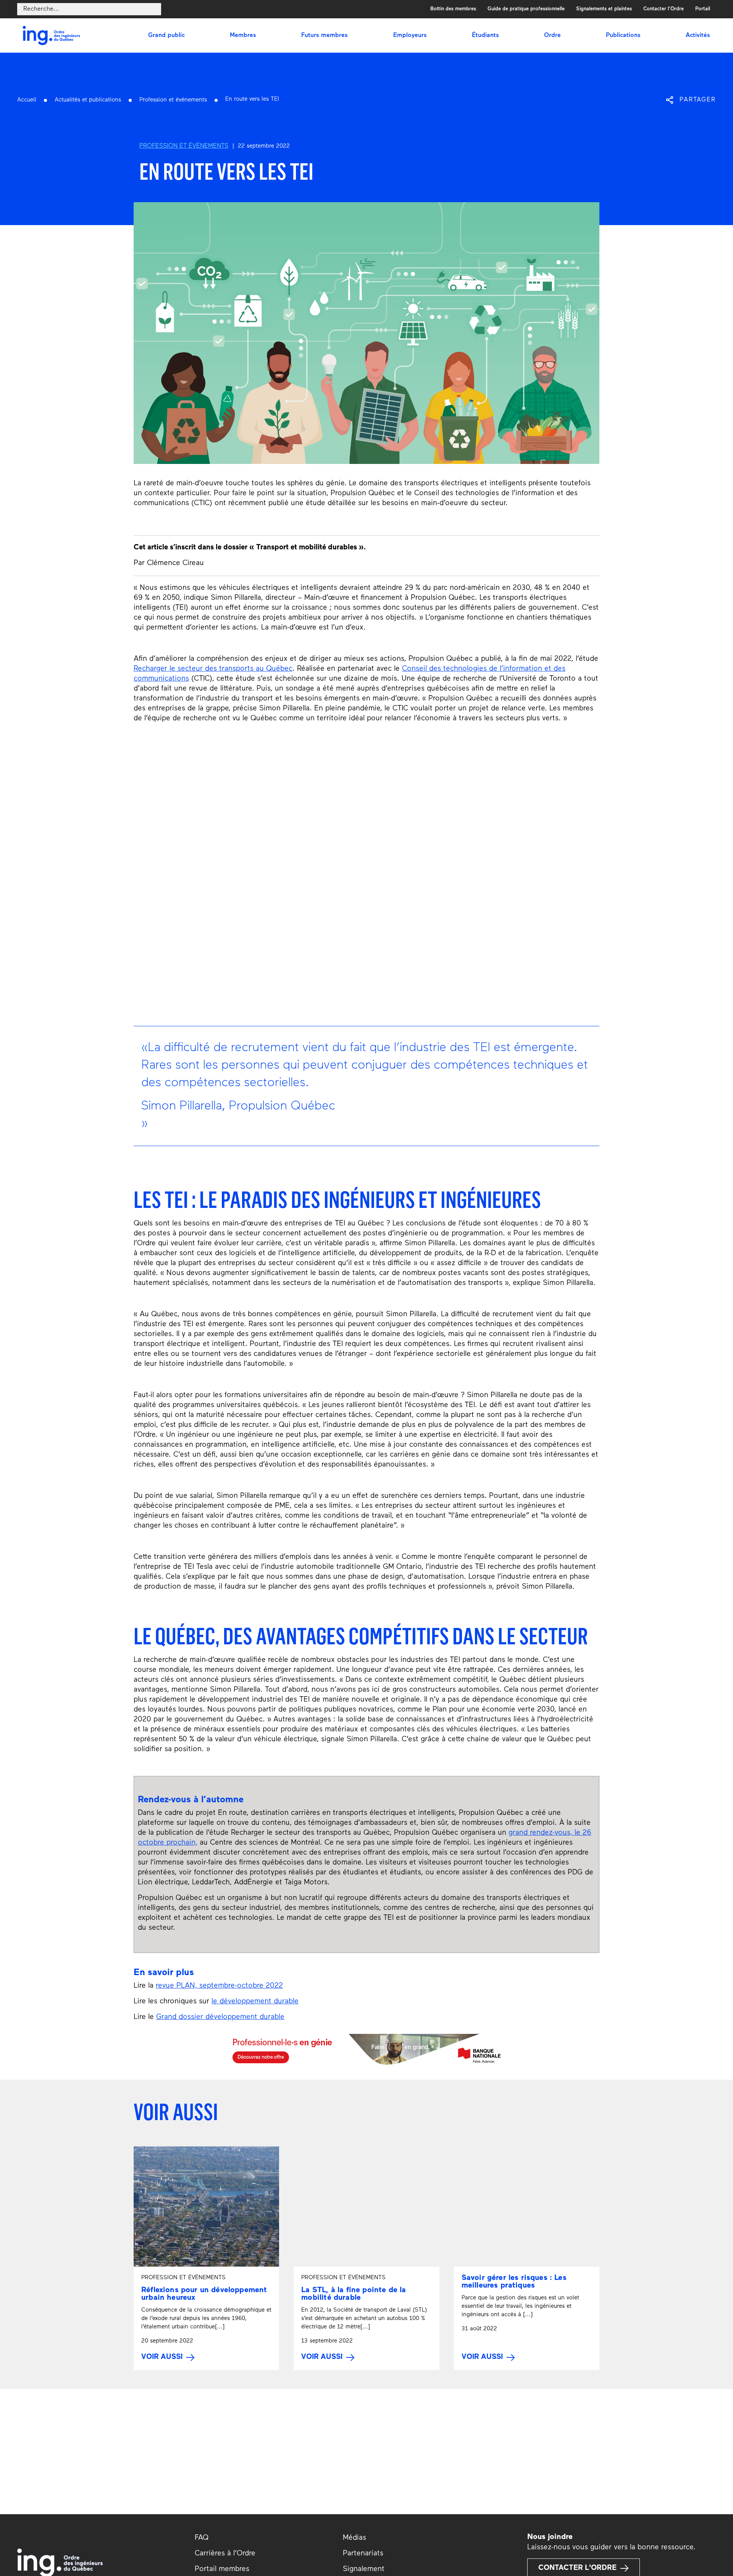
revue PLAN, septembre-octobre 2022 (219, 1986)
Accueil (27, 100)
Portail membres (222, 2569)
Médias (354, 2538)
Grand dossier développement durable (220, 2017)
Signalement (364, 2569)
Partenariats (363, 2554)
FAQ (202, 2538)
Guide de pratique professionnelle (526, 9)
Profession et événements (173, 100)
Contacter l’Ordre (664, 9)
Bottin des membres (453, 9)
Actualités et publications (88, 100)
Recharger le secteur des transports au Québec (213, 669)
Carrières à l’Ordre (225, 2554)
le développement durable (255, 2002)
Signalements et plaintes (604, 9)
